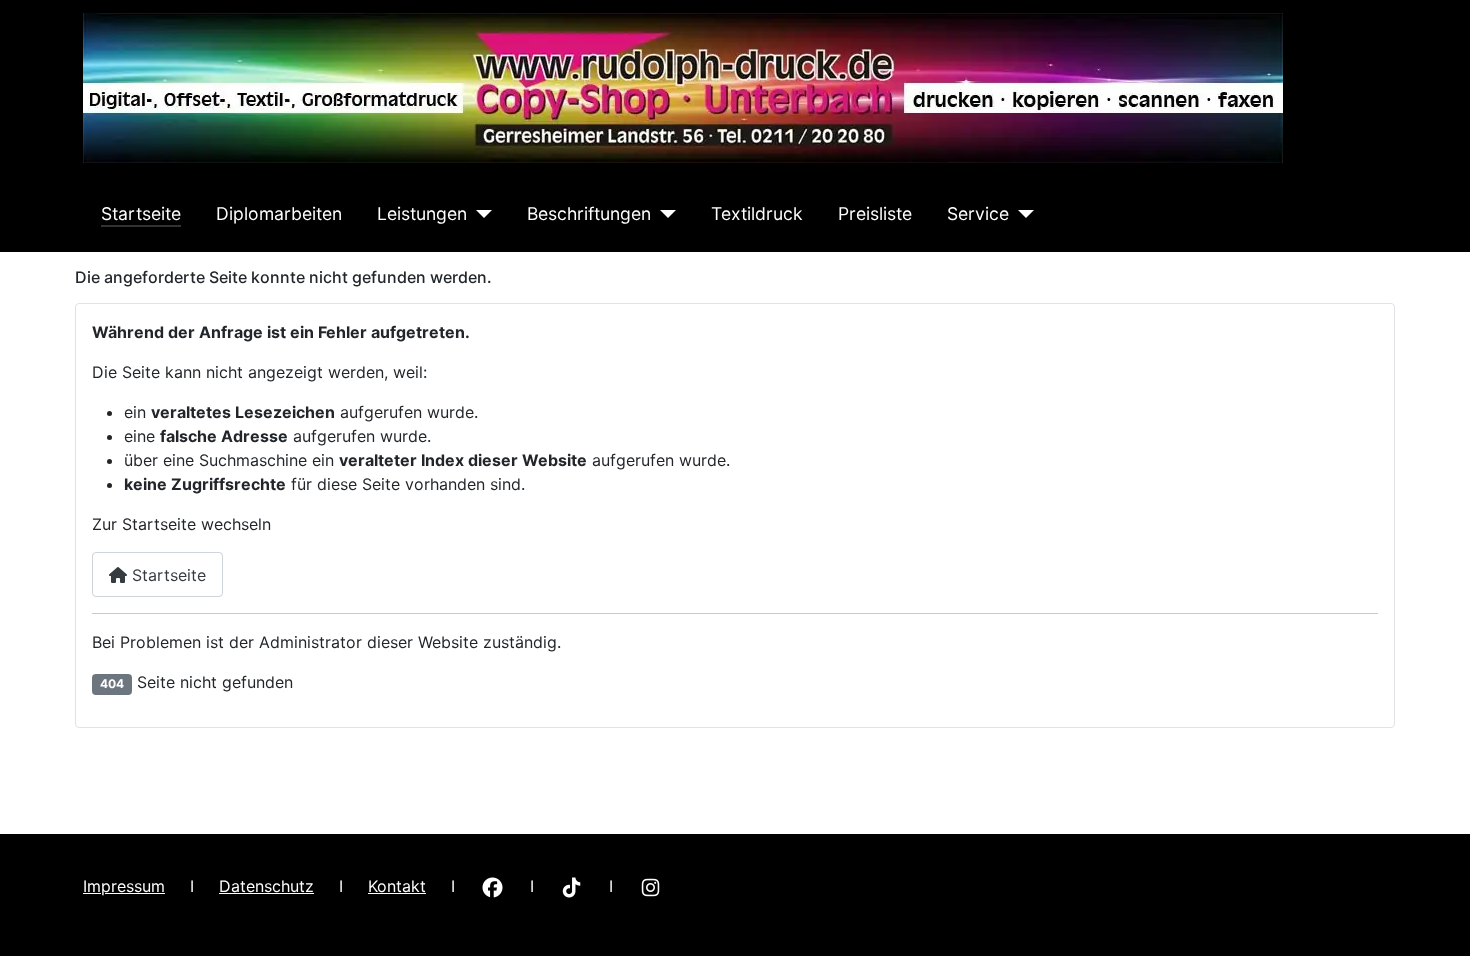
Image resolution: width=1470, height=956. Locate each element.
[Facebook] (492, 886)
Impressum (124, 886)
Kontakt (397, 886)
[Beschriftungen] (663, 214)
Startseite (141, 213)
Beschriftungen (589, 213)
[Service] (1021, 214)
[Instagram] (650, 886)
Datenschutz (266, 886)
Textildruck (757, 213)
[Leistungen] (479, 214)
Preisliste (875, 213)
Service (978, 213)
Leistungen (422, 213)
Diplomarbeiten (279, 213)
